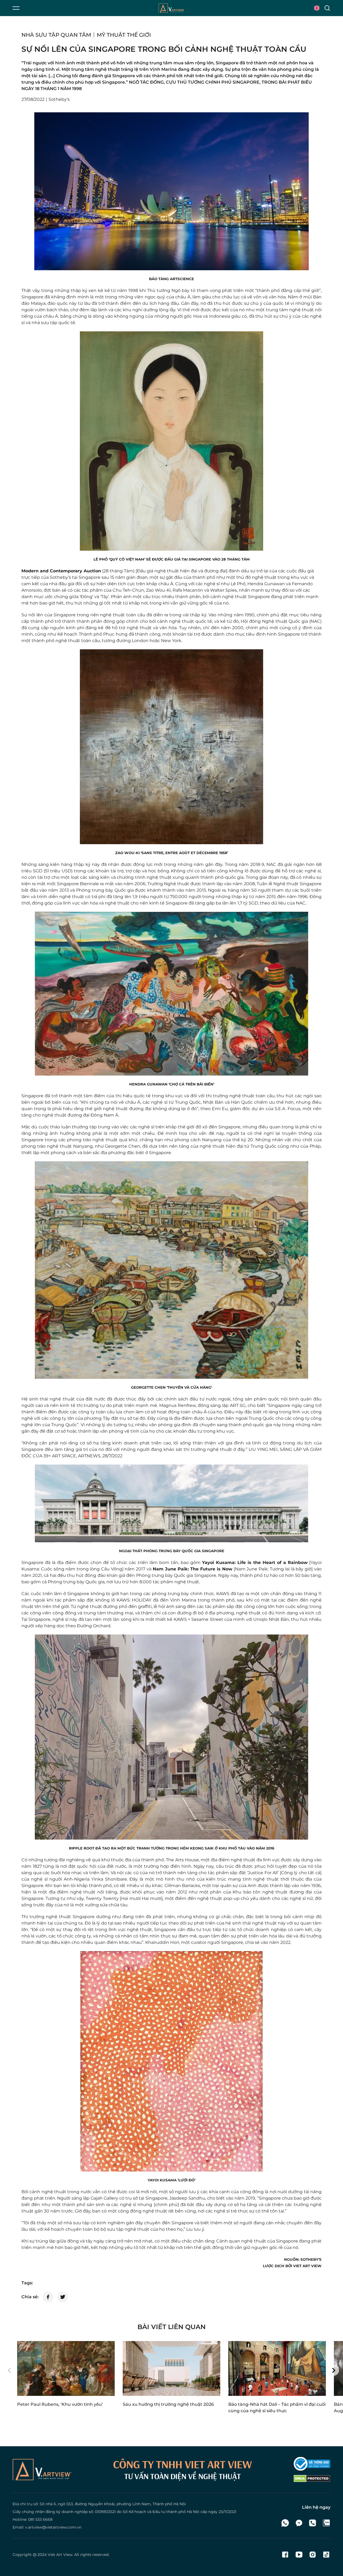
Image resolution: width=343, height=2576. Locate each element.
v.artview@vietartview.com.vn (53, 2527)
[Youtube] (299, 2555)
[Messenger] (299, 2523)
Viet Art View (60, 2555)
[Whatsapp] (285, 2523)
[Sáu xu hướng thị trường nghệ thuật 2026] (171, 2368)
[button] (9, 2370)
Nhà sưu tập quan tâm (56, 35)
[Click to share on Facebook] (48, 2297)
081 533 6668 (40, 2519)
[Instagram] (313, 2555)
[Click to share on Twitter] (63, 2297)
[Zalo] (326, 2523)
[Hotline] (313, 2523)
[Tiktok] (326, 2555)
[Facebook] (285, 2555)
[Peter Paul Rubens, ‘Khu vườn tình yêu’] (66, 2368)
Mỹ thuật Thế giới (124, 35)
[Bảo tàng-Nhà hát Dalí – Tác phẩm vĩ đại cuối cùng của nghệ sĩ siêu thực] (277, 2368)
